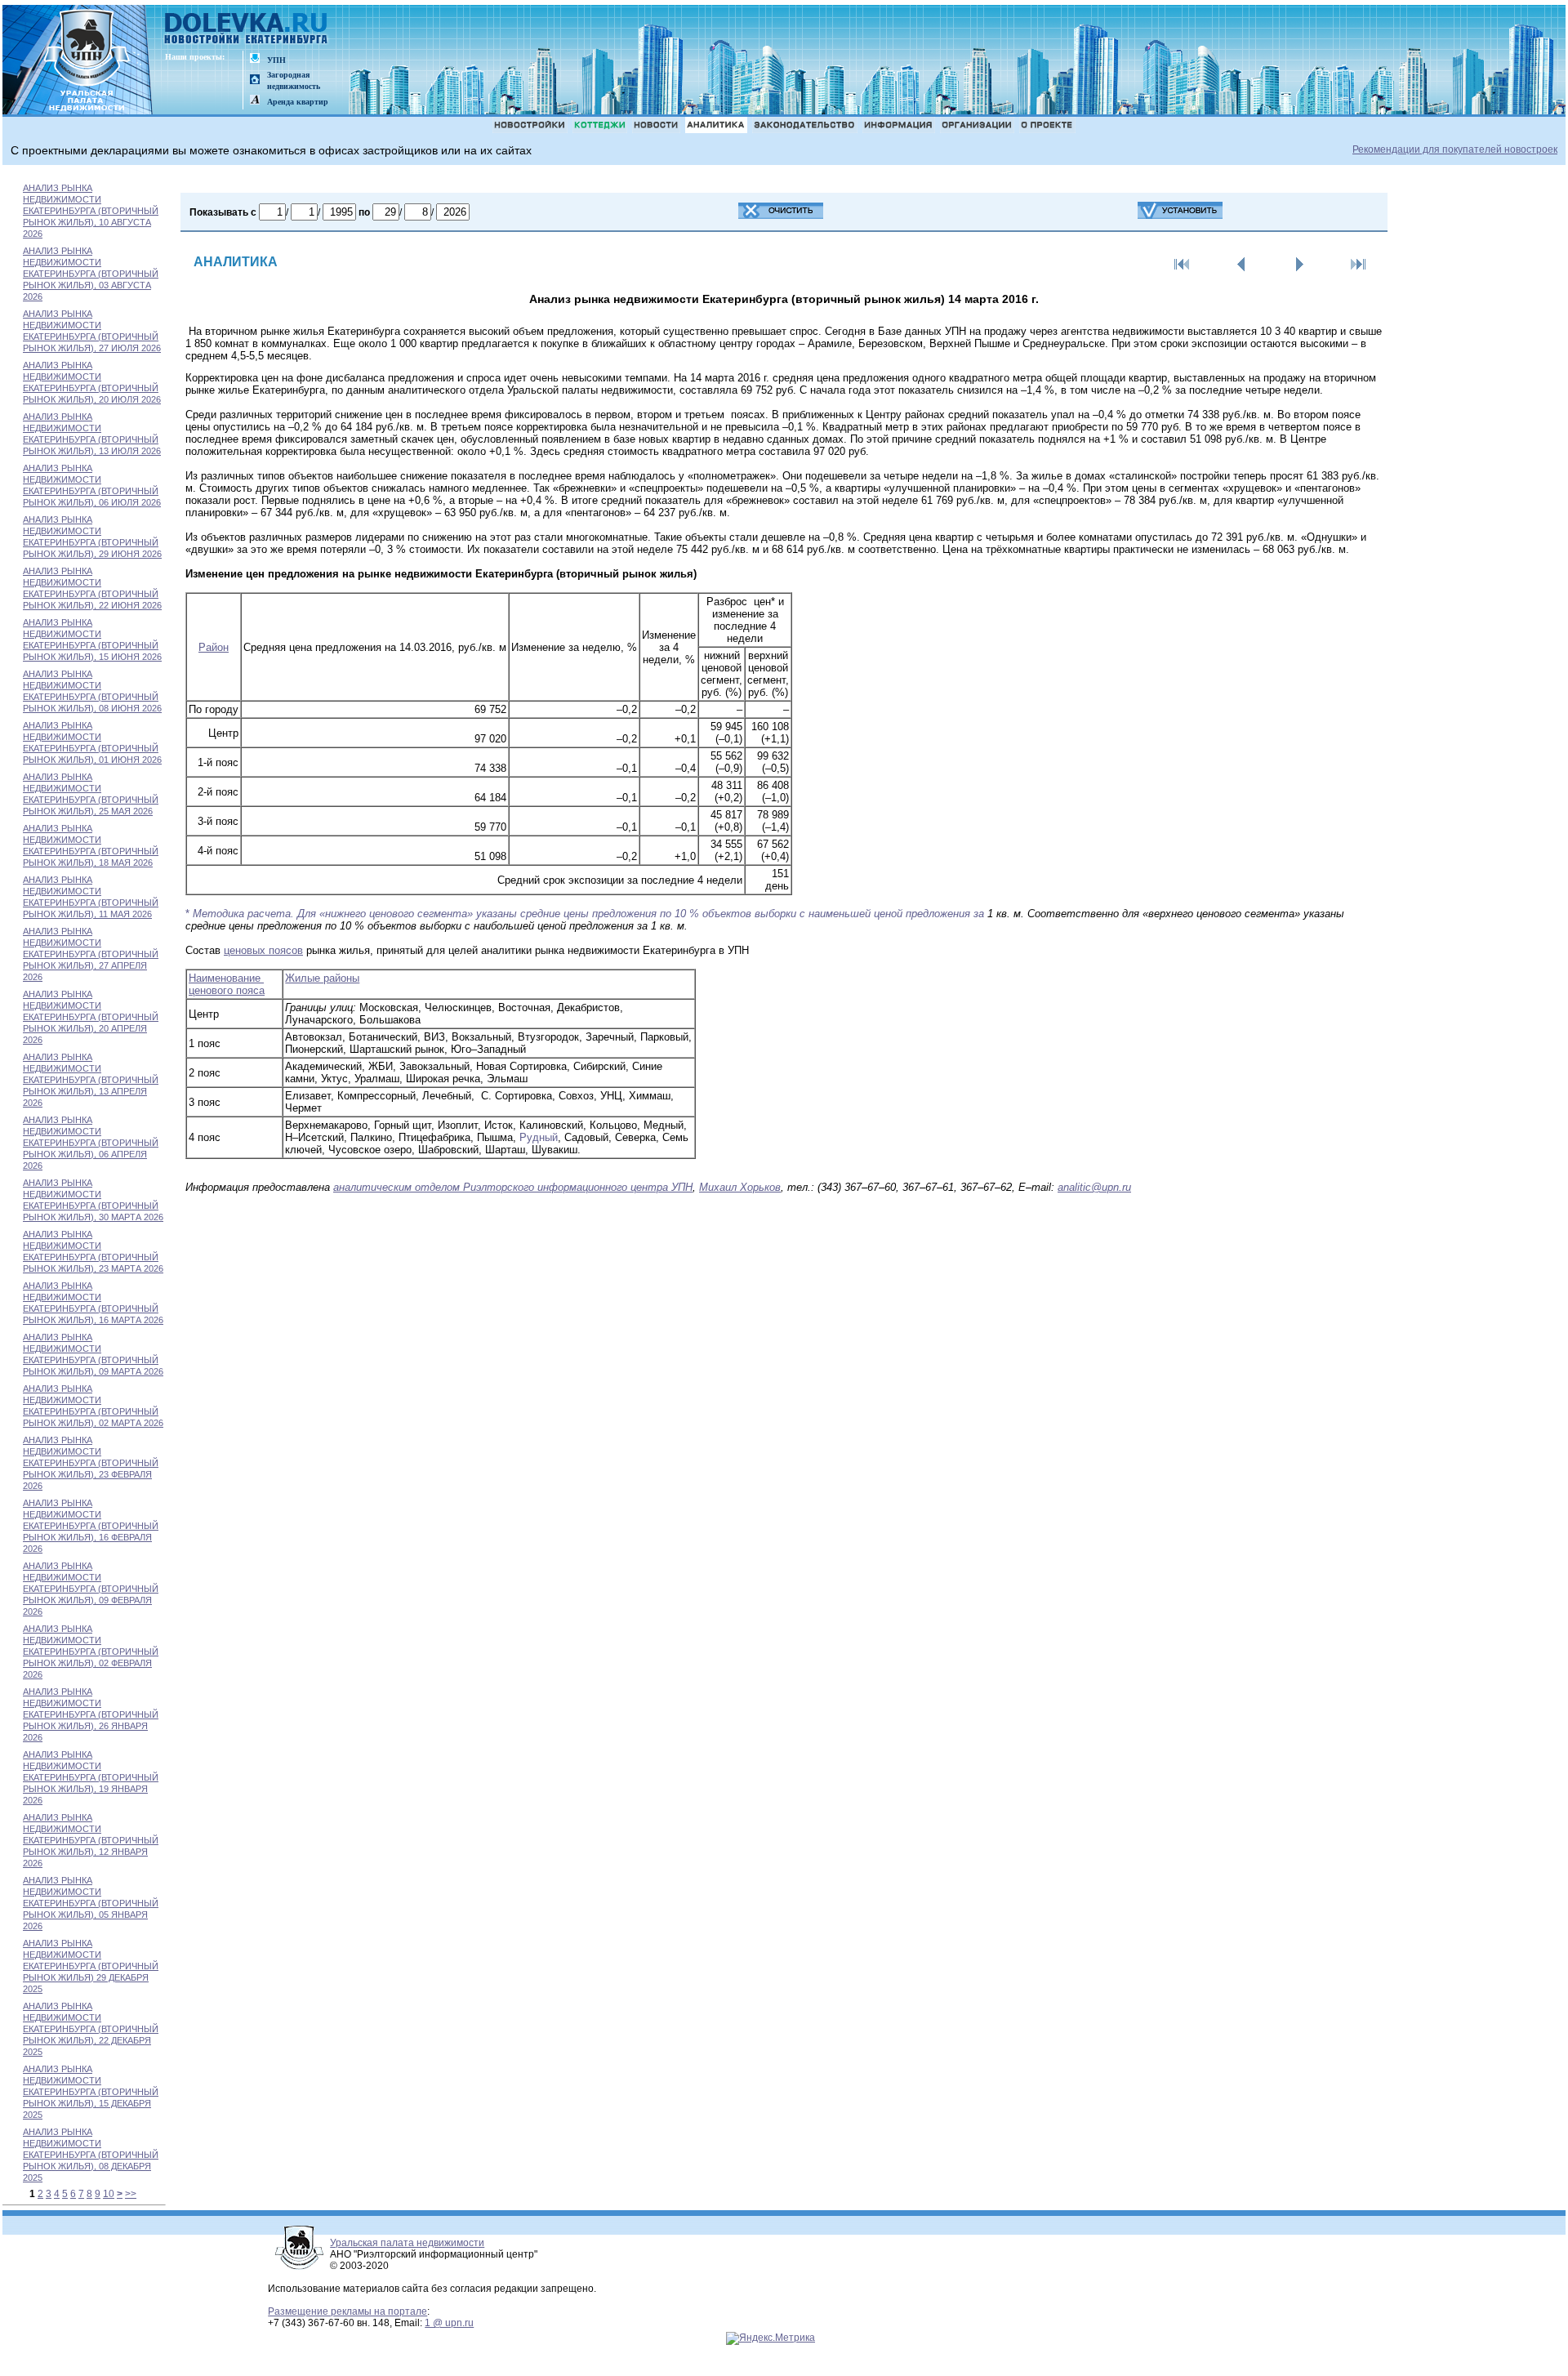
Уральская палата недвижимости (407, 2243)
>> (131, 2194)
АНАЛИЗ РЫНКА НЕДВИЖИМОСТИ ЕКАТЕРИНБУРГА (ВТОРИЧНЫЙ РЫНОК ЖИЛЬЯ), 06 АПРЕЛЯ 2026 (91, 1143)
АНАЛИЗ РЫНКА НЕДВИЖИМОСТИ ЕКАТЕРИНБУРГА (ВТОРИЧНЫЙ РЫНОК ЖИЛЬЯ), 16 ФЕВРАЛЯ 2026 (91, 1526)
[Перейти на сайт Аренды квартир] (255, 101)
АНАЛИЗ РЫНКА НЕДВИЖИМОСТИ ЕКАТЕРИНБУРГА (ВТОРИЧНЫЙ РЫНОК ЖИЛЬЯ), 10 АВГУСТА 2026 (91, 211)
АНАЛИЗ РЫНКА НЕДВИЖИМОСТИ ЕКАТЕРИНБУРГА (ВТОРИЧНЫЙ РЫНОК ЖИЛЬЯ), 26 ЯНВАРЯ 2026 (91, 1714)
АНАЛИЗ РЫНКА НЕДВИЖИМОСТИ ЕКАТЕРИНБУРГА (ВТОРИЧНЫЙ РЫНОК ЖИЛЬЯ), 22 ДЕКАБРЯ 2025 (91, 2029)
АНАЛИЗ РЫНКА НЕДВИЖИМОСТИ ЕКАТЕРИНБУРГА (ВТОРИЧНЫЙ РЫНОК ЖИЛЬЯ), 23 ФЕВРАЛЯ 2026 (91, 1463)
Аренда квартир (298, 102)
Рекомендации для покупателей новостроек (1455, 149)
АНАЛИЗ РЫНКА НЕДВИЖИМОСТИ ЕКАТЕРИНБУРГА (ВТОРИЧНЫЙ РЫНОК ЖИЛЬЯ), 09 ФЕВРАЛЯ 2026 (91, 1589)
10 (109, 2194)
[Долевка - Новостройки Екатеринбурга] (247, 30)
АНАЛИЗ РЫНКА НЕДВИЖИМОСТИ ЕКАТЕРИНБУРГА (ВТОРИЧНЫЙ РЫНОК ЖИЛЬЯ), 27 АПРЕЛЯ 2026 (91, 954)
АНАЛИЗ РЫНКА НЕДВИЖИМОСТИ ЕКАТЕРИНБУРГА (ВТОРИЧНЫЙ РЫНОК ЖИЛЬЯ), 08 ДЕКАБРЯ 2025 (91, 2155)
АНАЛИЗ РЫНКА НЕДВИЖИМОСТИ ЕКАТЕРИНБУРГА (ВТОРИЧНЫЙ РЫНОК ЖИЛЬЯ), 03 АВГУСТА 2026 (91, 274)
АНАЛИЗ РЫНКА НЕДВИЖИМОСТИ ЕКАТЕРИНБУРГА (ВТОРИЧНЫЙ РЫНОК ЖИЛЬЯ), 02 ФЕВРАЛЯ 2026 (91, 1652)
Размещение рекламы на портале (347, 2311)
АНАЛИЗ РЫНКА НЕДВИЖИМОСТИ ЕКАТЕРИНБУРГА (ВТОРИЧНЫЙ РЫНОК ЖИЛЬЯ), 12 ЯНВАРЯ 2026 (91, 1840)
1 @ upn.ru (449, 2323)
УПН (276, 60)
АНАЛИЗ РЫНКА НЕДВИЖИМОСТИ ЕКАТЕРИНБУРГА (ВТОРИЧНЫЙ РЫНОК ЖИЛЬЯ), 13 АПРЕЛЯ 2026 (91, 1080)
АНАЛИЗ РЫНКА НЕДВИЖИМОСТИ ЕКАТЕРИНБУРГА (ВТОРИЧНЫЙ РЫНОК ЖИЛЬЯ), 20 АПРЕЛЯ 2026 (91, 1017)
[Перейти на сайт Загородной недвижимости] (255, 80)
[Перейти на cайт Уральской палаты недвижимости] (255, 59)
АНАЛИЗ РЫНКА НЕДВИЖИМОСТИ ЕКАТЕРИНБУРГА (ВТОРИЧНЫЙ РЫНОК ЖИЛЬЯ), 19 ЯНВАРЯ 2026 (91, 1777)
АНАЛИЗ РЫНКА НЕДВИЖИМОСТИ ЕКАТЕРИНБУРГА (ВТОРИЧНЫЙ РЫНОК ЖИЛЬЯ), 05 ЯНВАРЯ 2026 (91, 1903)
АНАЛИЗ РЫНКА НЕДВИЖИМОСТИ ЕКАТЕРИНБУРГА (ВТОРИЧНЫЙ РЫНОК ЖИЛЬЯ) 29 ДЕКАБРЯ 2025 (91, 1966)
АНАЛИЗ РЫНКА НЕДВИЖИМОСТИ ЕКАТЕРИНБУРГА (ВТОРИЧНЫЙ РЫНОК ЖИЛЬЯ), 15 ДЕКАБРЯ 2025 (91, 2092)
